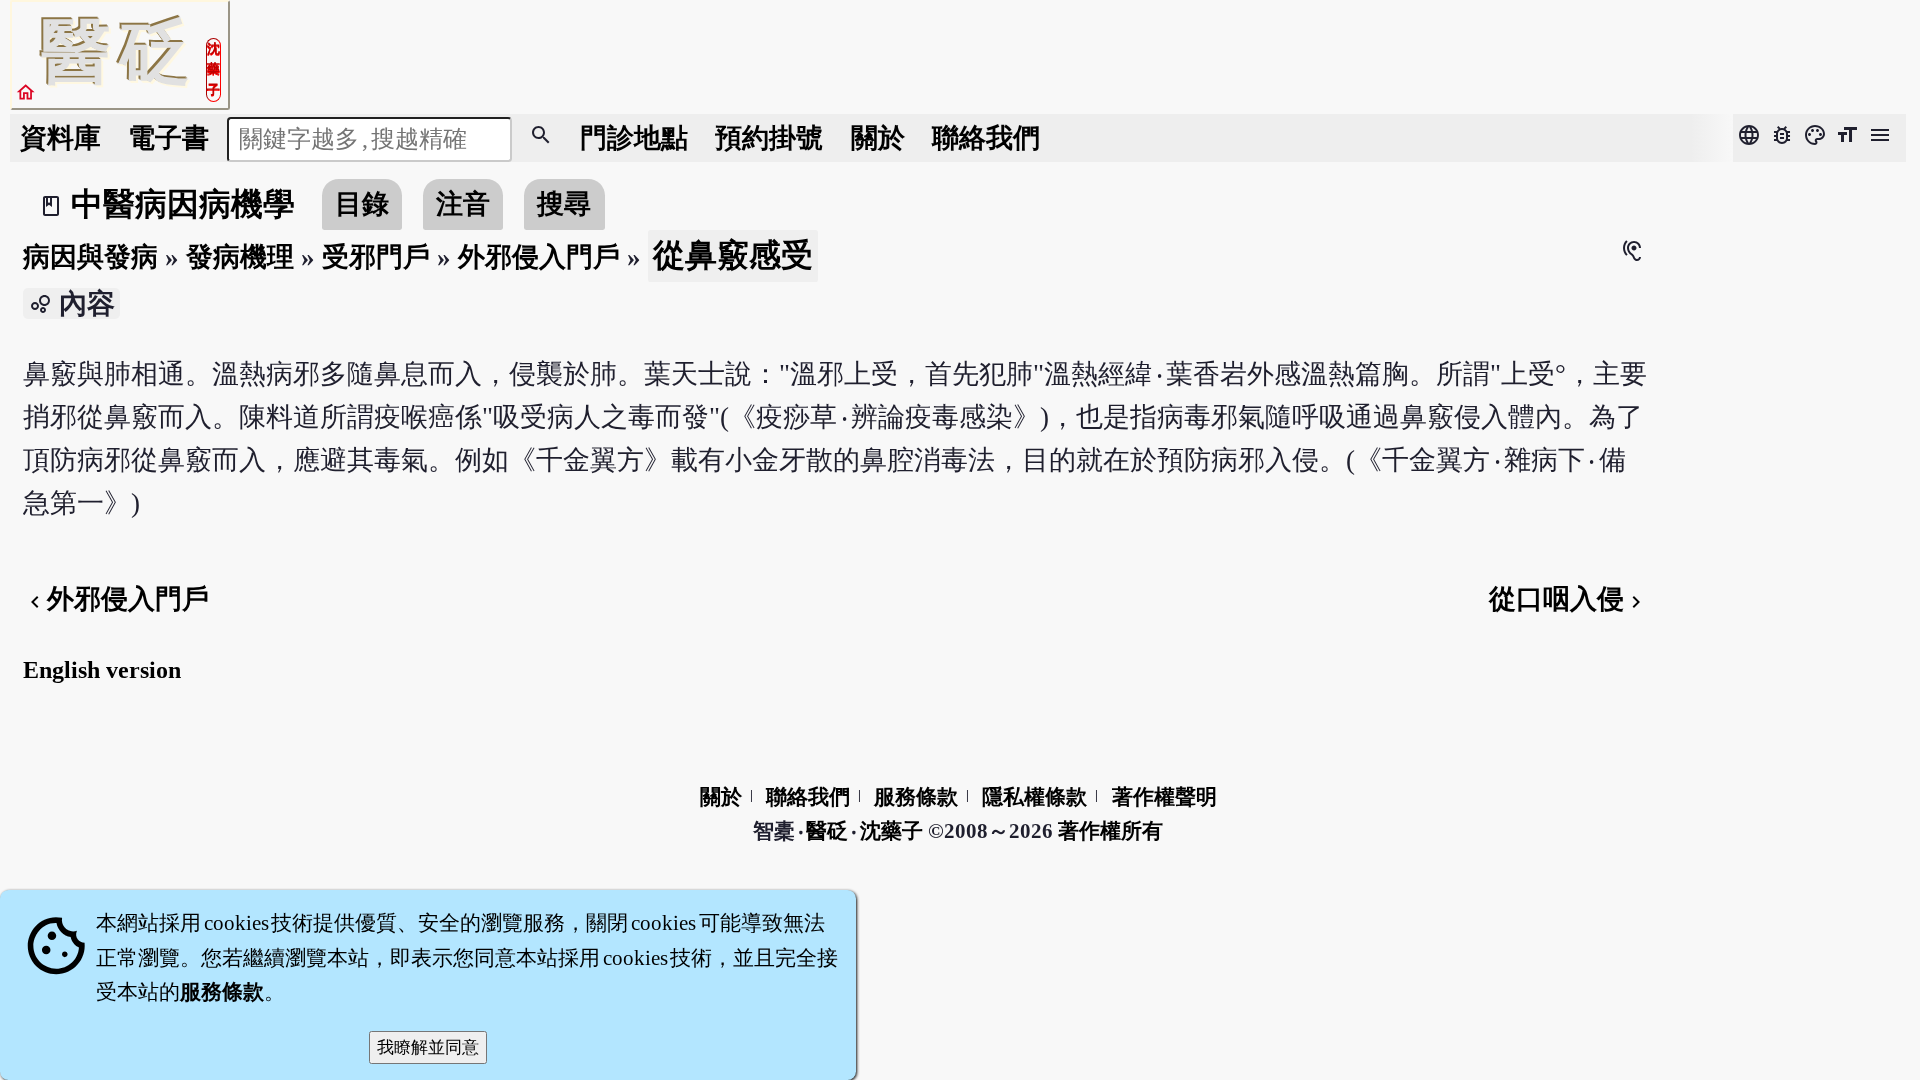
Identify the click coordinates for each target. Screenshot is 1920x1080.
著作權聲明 (1164, 797)
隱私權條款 (1034, 797)
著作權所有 (1110, 831)
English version (102, 670)
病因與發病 (90, 257)
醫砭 (828, 831)
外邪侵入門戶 (539, 257)
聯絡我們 (986, 138)
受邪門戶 (376, 257)
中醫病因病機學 (183, 204)
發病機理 (240, 257)
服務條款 (916, 797)
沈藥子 (891, 831)
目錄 (362, 204)
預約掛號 (769, 138)
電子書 (168, 138)
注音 (463, 204)
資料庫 (60, 138)
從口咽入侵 (1568, 599)
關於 (878, 138)
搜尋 (564, 204)
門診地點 (634, 138)
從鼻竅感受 (733, 255)
